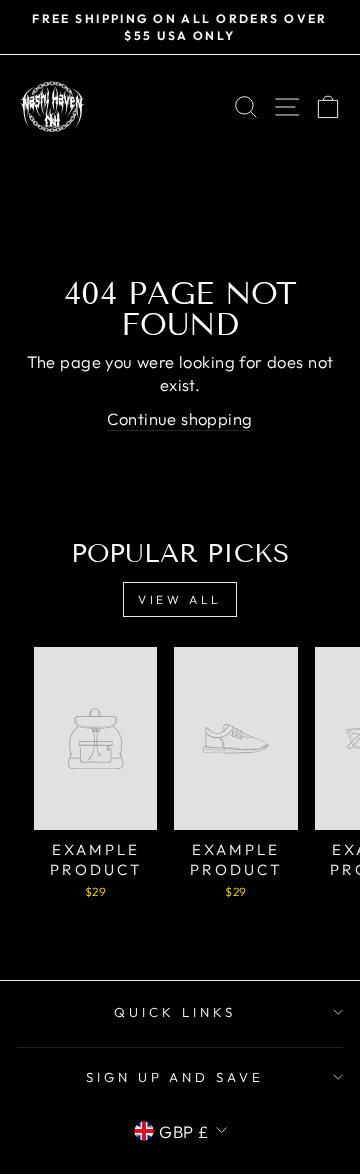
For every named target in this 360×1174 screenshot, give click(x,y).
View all (180, 599)
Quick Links (175, 1012)
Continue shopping (179, 418)
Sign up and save (175, 1077)
